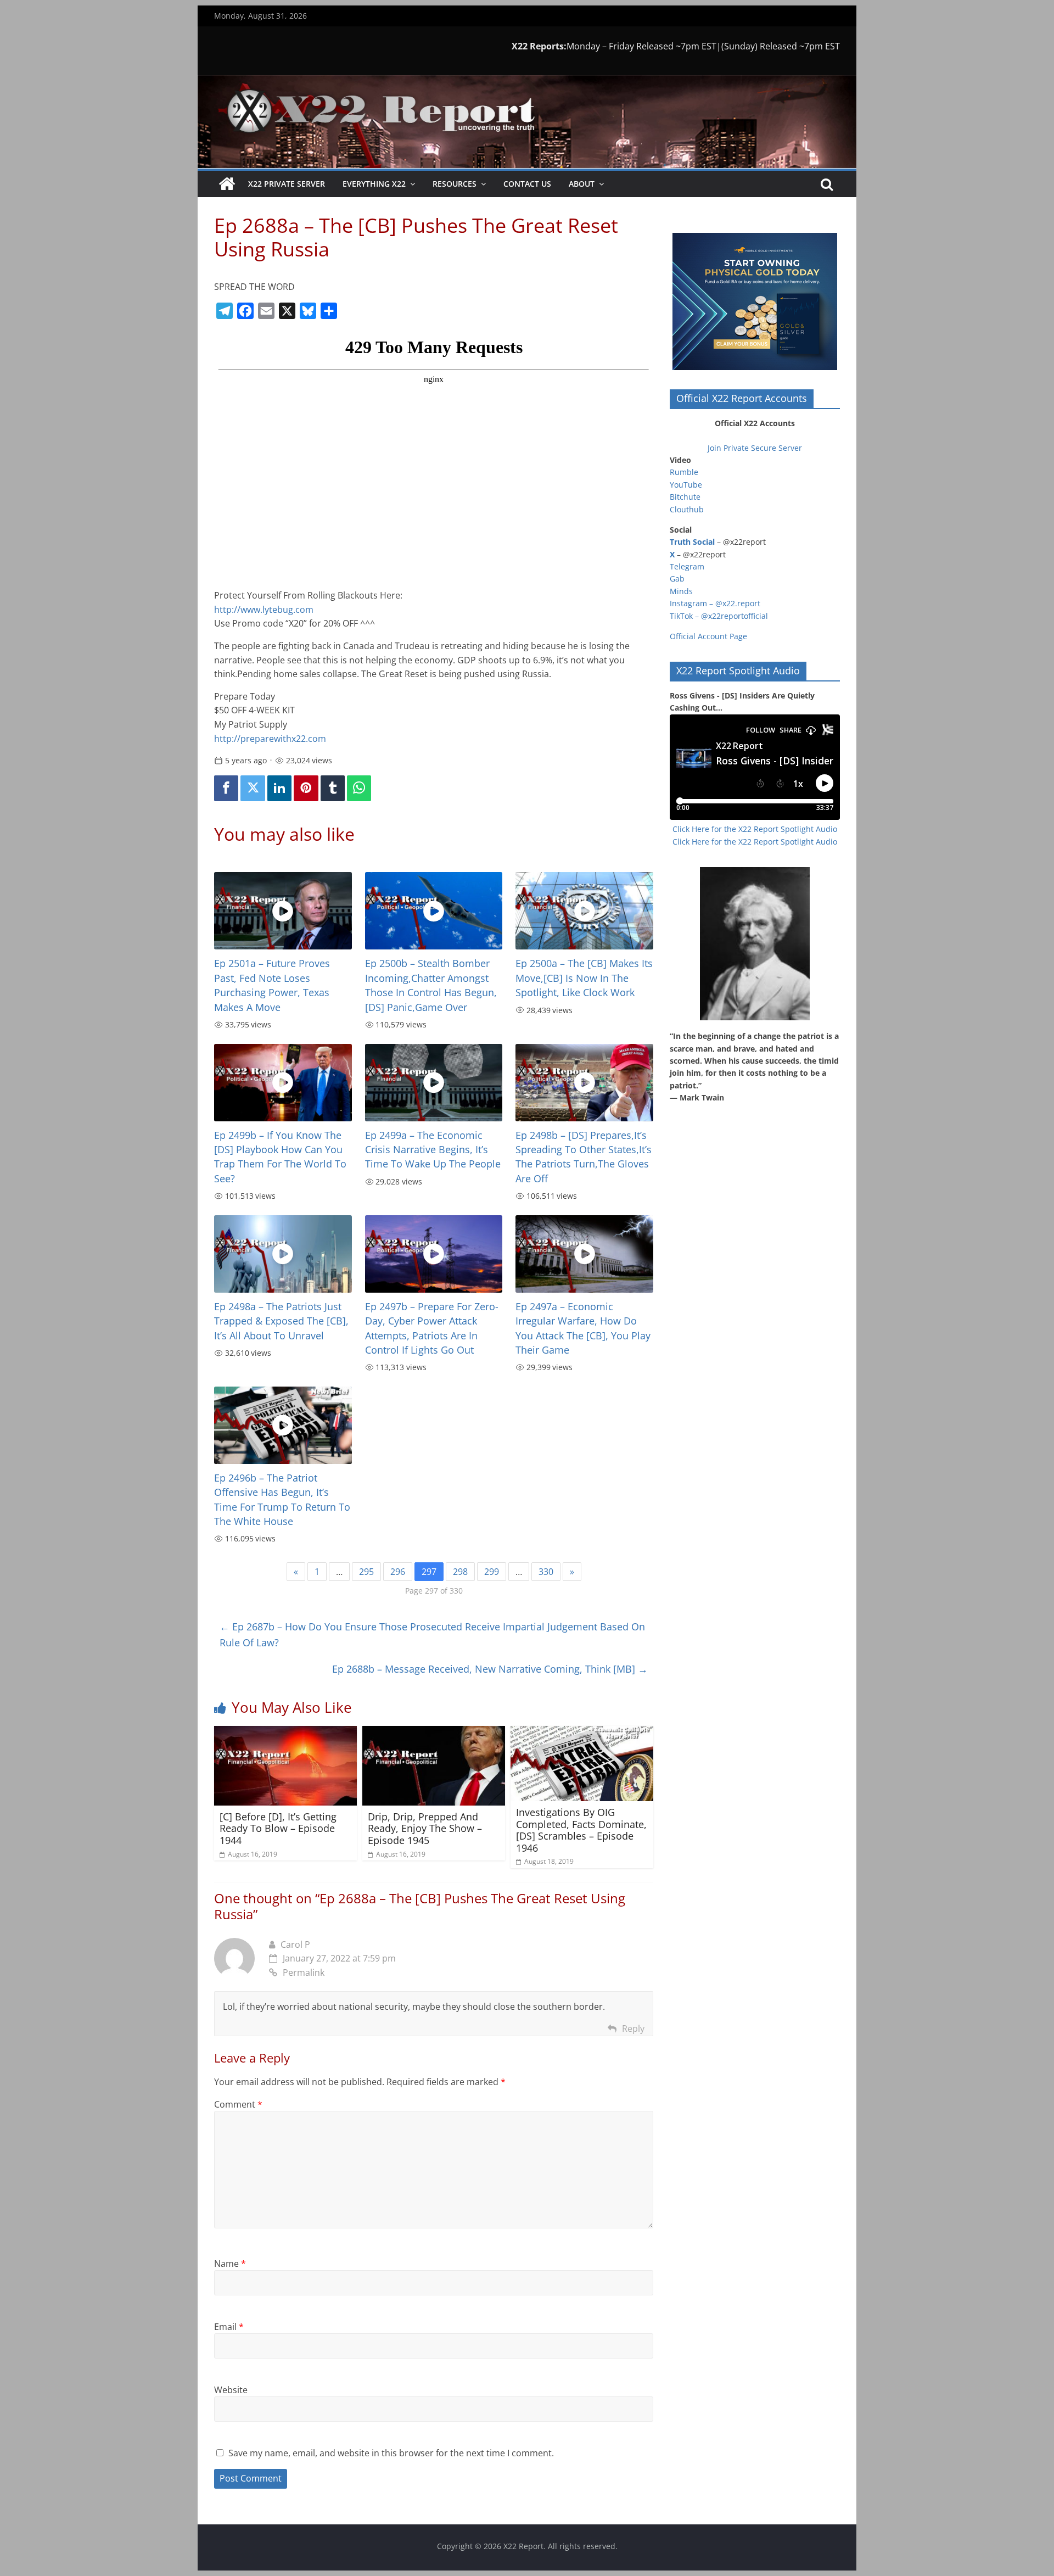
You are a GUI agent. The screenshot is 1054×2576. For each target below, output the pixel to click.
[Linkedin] (279, 788)
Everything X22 (374, 184)
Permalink (304, 1972)
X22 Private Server (287, 184)
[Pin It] (306, 788)
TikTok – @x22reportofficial (719, 616)
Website (231, 2390)
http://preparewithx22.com (270, 739)
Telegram (687, 566)
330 (546, 1572)
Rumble (684, 472)
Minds (681, 591)
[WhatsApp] (359, 788)
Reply (633, 2029)
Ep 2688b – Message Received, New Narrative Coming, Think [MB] (490, 1669)
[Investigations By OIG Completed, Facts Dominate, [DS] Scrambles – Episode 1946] (582, 1733)
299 (492, 1572)
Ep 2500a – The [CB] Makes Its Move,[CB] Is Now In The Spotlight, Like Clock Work (584, 978)
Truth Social (692, 542)
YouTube (686, 485)
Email (229, 2327)
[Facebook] (226, 788)
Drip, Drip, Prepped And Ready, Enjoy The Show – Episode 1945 (425, 1828)
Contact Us (527, 184)
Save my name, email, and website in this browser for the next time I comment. (391, 2453)
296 (398, 1572)
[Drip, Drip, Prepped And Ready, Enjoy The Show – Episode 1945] (434, 1733)
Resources (455, 184)
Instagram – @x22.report (715, 603)
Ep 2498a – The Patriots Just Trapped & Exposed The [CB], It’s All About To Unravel (281, 1321)
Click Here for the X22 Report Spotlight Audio (755, 829)
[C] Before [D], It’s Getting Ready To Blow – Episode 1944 (278, 1828)
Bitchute (685, 497)
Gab (677, 579)
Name (230, 2264)
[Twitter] (253, 788)
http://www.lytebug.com (264, 610)
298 (460, 1572)
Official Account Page (708, 636)
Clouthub (687, 509)
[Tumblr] (333, 788)
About (582, 184)
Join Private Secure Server (755, 448)
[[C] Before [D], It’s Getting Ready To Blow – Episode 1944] (285, 1733)
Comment (238, 2104)
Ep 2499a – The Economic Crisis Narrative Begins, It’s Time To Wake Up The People (433, 1150)
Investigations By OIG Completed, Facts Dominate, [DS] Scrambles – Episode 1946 (581, 1830)
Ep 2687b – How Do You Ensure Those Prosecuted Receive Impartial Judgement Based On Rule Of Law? (432, 1635)
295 (366, 1572)
